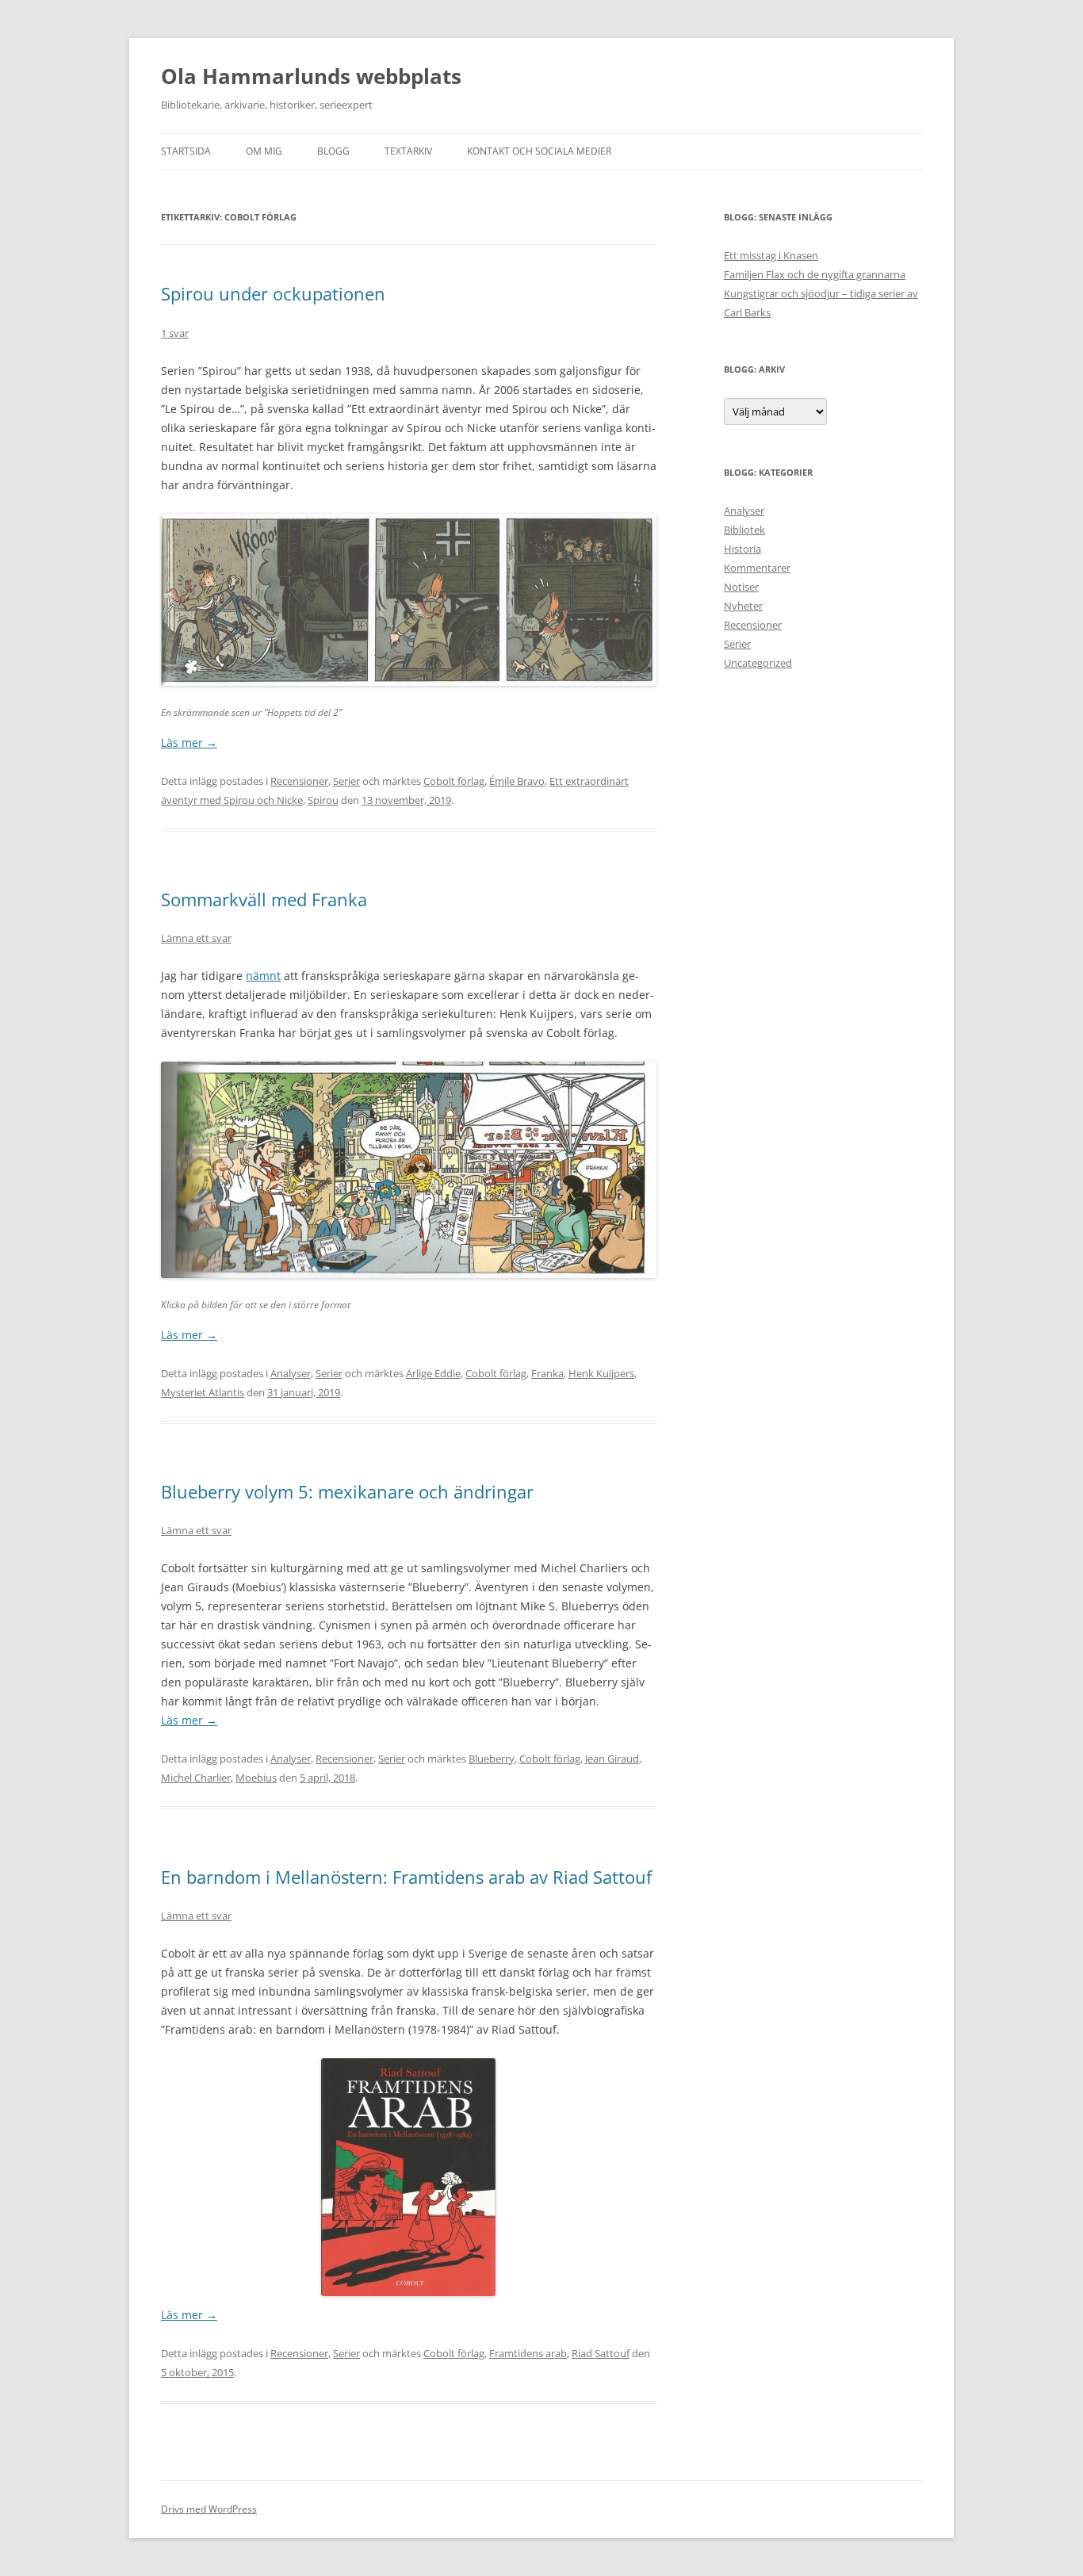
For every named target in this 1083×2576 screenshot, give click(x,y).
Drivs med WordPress (209, 2509)
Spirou (323, 800)
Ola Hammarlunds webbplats (311, 76)
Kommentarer (757, 568)
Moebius (256, 1778)
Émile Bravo (517, 781)
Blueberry (492, 1759)
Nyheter (743, 606)
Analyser (291, 1373)
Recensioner (299, 781)
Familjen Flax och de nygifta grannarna (815, 274)
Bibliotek (744, 530)
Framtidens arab (528, 2353)
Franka (547, 1373)
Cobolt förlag (454, 781)
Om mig (264, 151)
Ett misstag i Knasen (771, 255)
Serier (346, 781)
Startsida (186, 151)
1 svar (175, 333)
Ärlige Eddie (433, 1373)
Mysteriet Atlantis (203, 1392)
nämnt (263, 976)
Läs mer (189, 743)
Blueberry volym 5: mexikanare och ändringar (347, 1491)
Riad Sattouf (601, 2353)
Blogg (333, 151)
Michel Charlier (196, 1778)
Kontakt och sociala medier (539, 151)
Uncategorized (758, 663)
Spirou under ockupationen (273, 293)
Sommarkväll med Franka (264, 899)
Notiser (741, 587)
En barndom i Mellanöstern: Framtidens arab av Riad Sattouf (406, 1877)
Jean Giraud (612, 1759)
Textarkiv (408, 151)
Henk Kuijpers (601, 1373)
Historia (742, 549)
